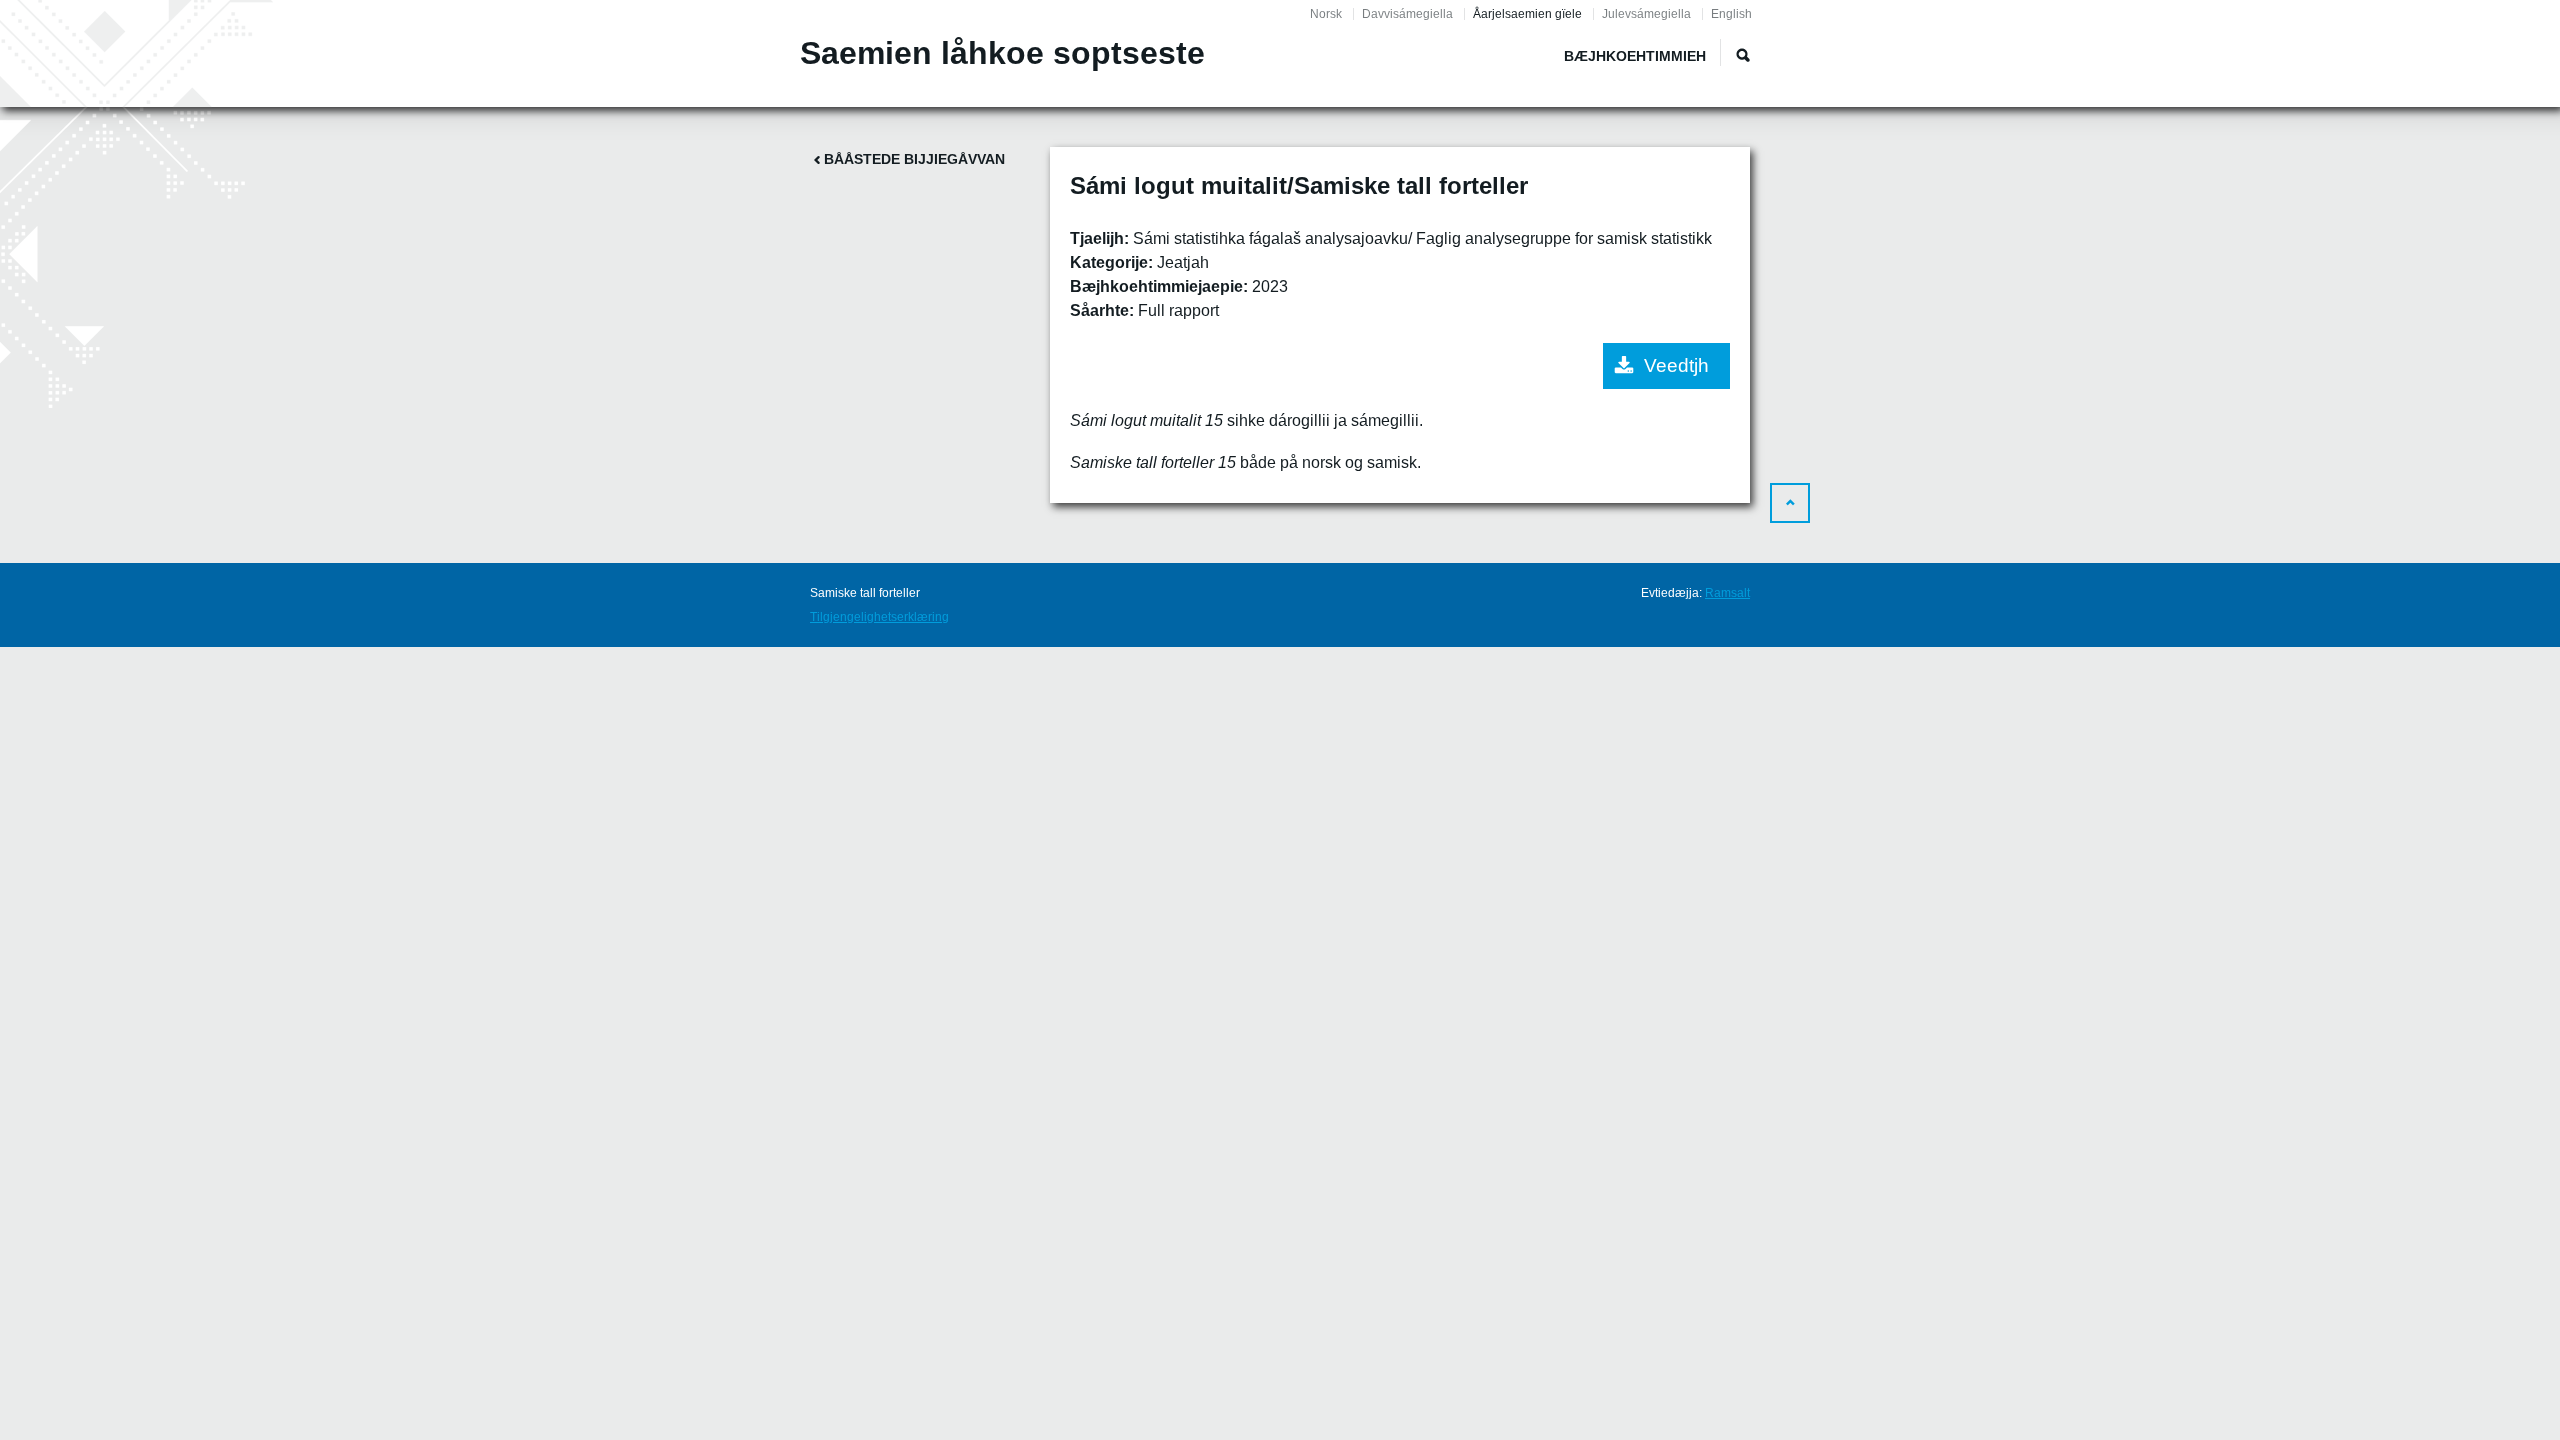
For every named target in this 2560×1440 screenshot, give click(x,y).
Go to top (1790, 503)
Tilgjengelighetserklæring (879, 617)
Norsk (1326, 14)
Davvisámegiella (1407, 14)
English (1731, 14)
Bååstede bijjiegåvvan (914, 159)
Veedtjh (1676, 365)
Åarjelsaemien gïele (1527, 14)
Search (1743, 55)
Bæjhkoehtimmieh (1635, 56)
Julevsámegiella (1646, 14)
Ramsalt (1727, 593)
